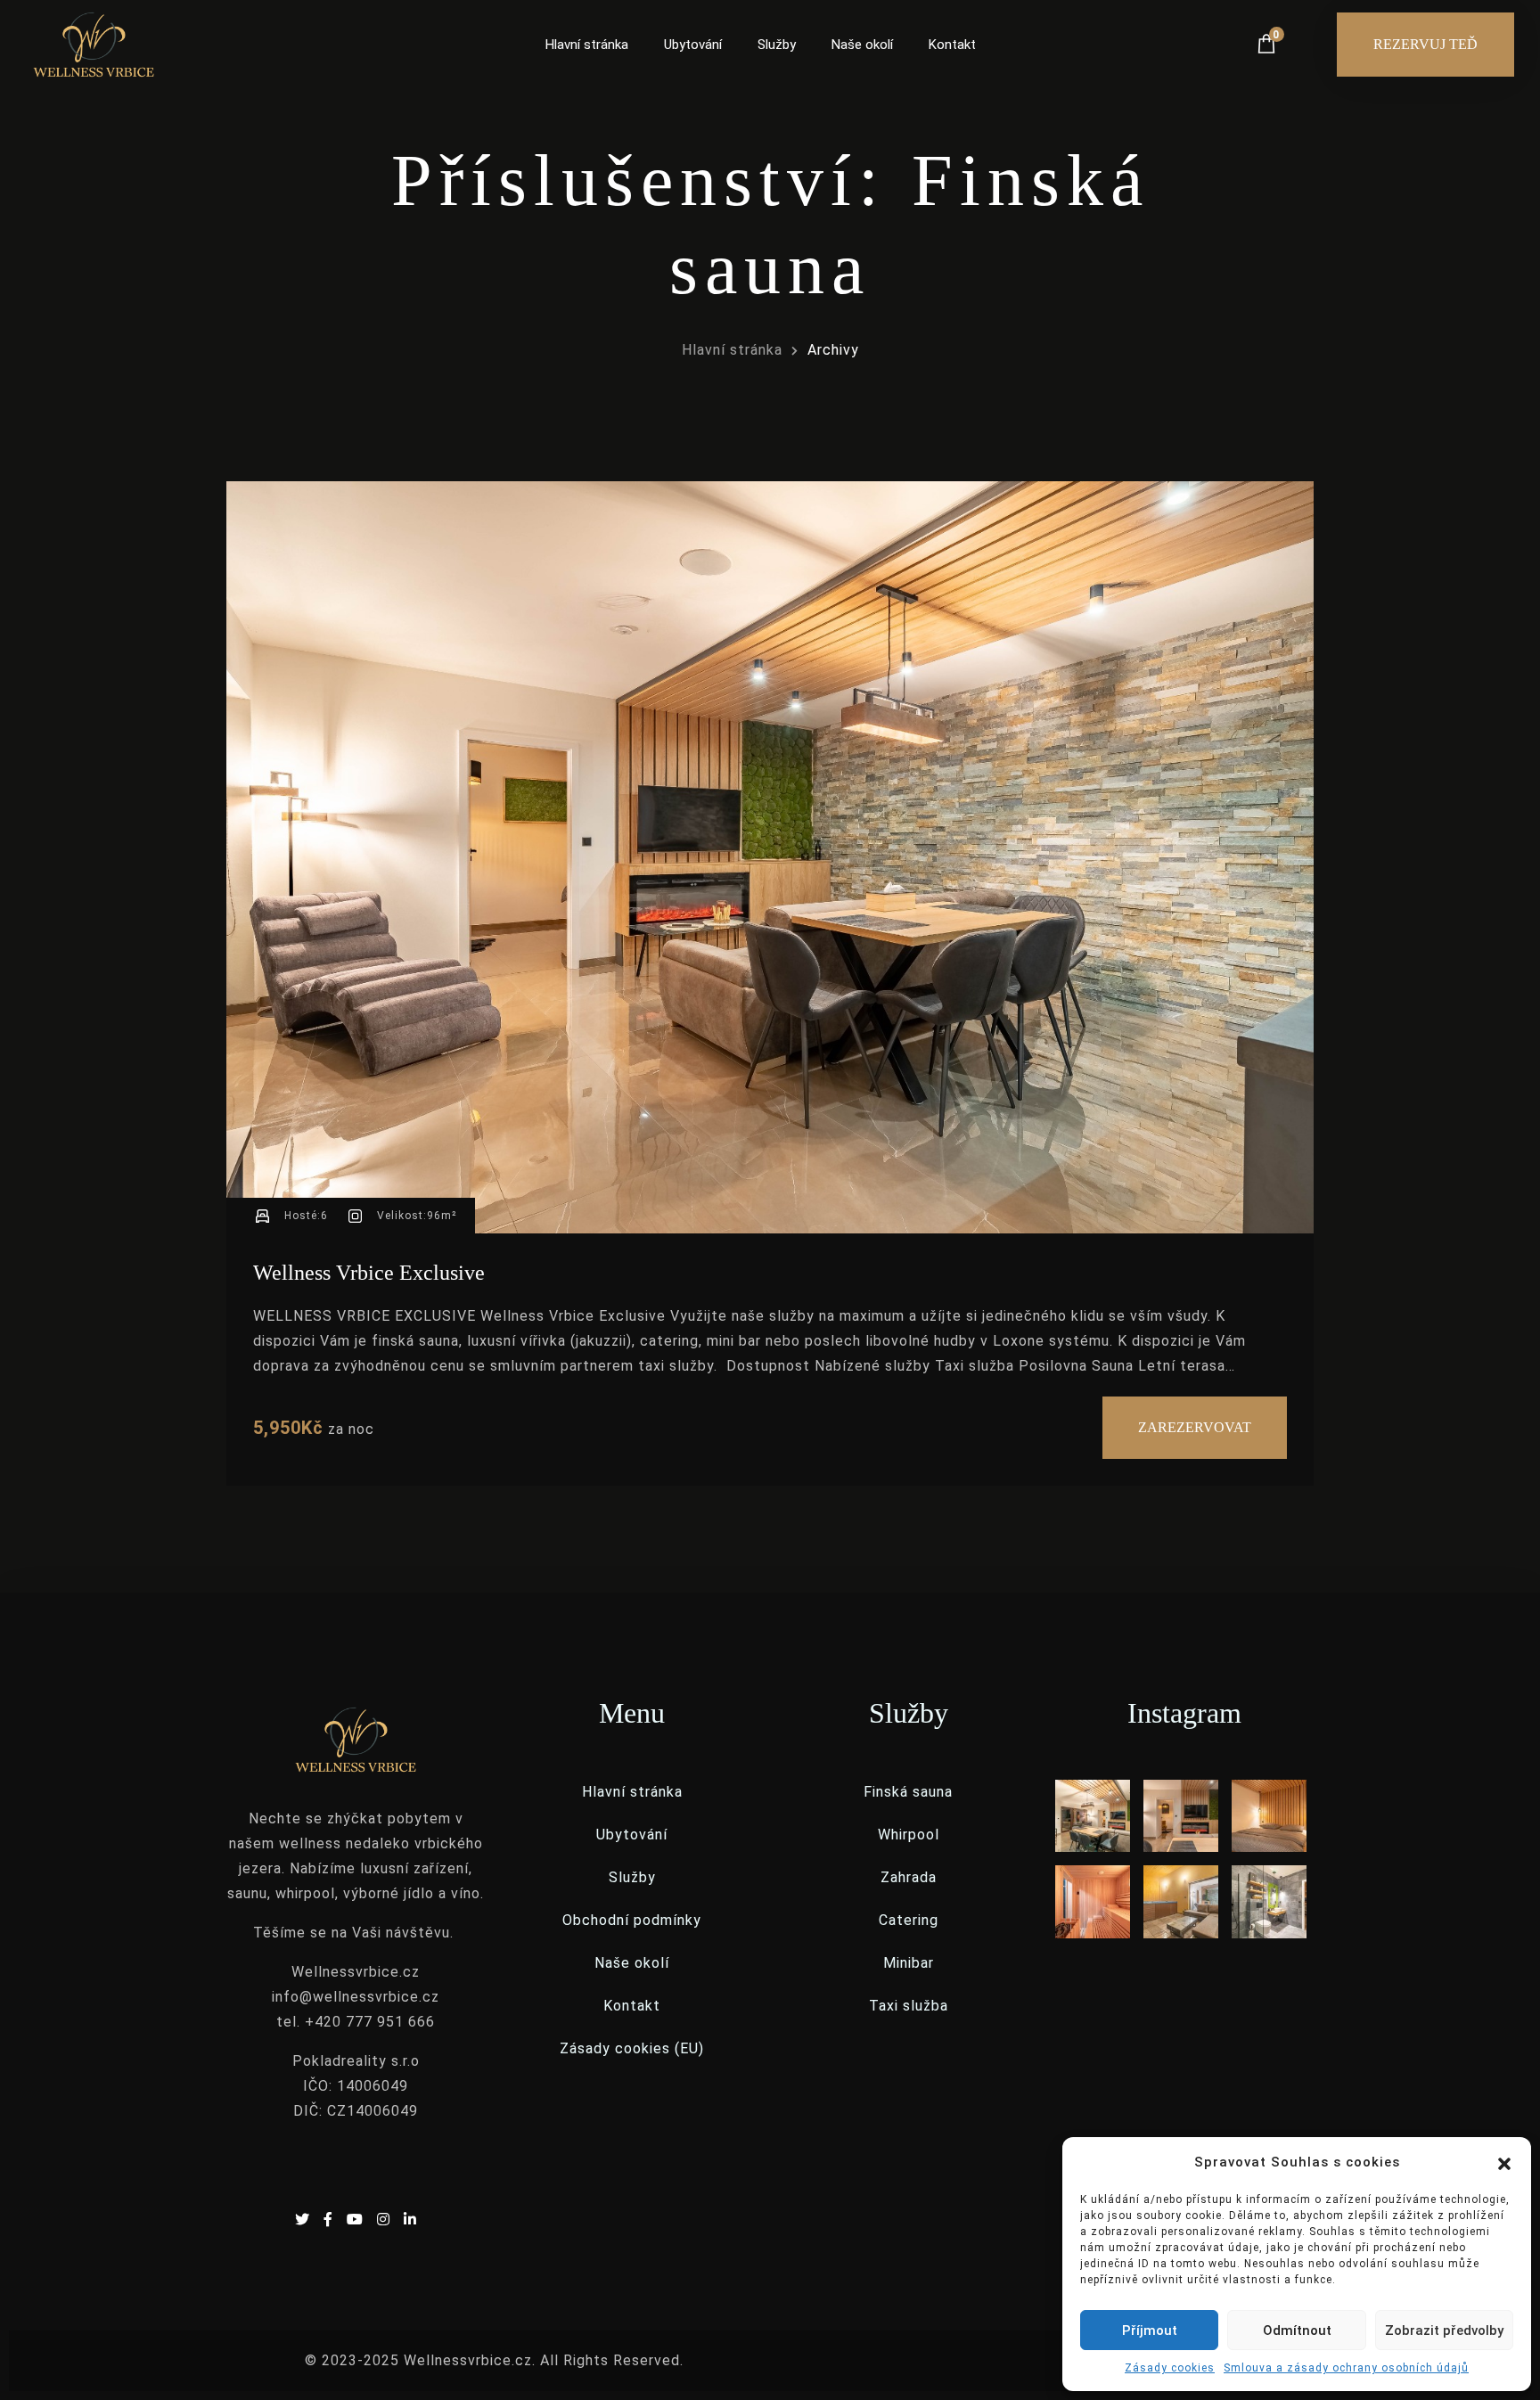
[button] (1504, 2162)
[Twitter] (305, 2220)
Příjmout (1150, 2330)
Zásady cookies (1170, 2368)
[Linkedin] (410, 2220)
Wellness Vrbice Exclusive (369, 1273)
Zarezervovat (1195, 1427)
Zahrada (909, 1877)
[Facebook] (331, 2220)
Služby (777, 45)
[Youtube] (357, 2220)
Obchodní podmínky (632, 1920)
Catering (909, 1920)
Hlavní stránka (587, 45)
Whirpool (909, 1835)
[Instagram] (386, 2220)
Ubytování (693, 45)
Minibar (909, 1963)
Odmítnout (1297, 2330)
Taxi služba (909, 2006)
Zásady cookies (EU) (632, 2048)
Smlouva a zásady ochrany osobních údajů (1346, 2368)
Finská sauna (908, 1792)
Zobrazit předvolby (1444, 2330)
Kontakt (952, 45)
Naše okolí (862, 45)
